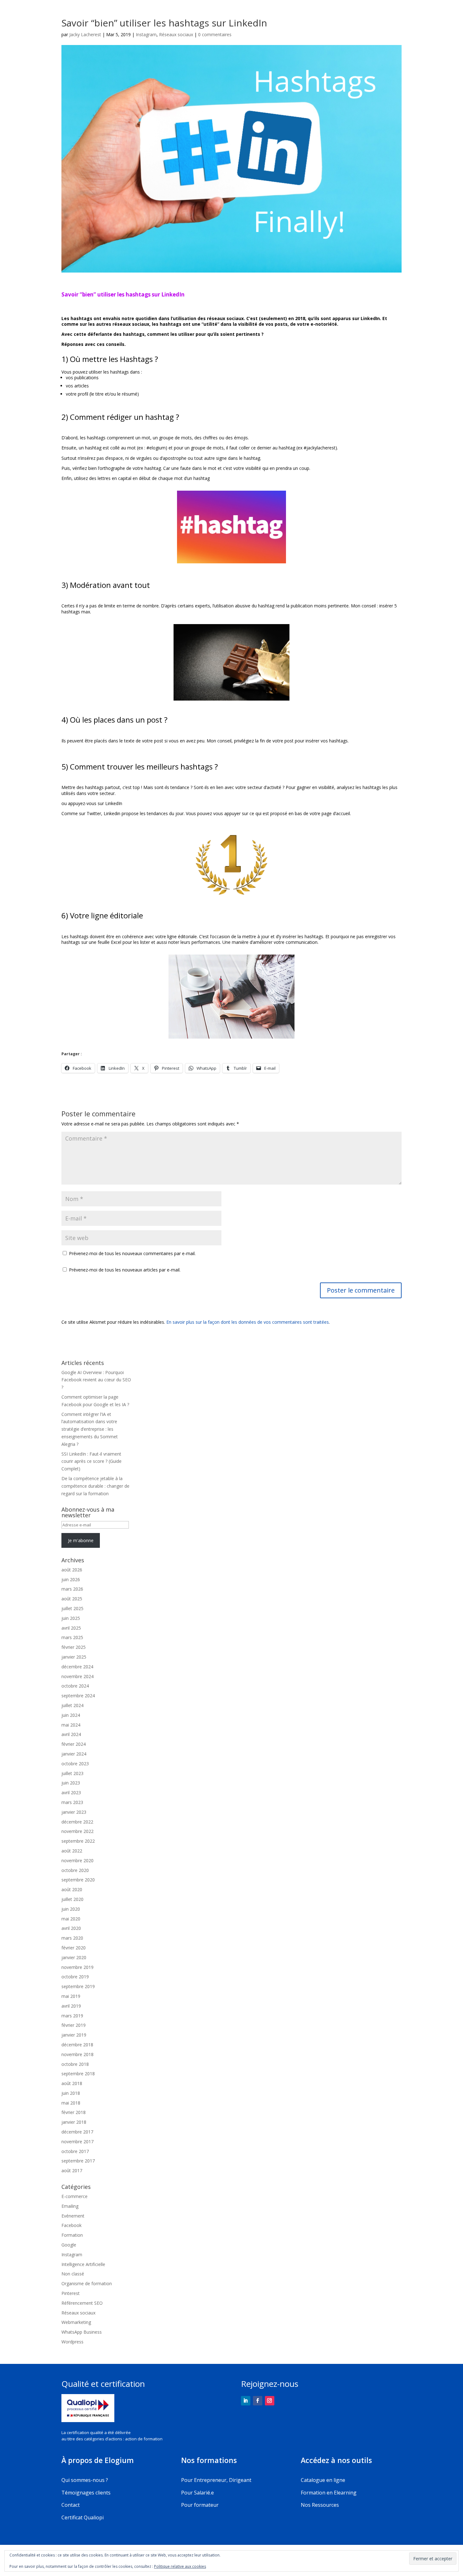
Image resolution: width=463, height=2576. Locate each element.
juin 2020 (71, 1909)
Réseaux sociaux (176, 34)
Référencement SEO (82, 2303)
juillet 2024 (72, 1705)
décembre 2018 (77, 2045)
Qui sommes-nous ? (85, 2480)
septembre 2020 (78, 1880)
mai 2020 (71, 1919)
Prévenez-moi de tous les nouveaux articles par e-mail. (125, 1270)
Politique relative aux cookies (180, 2566)
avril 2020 (71, 1928)
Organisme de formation (87, 2283)
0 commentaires (215, 34)
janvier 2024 (74, 1754)
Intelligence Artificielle (83, 2264)
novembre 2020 (77, 1860)
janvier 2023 (74, 1812)
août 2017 (72, 2170)
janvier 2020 (74, 1957)
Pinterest (71, 2293)
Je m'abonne (81, 1540)
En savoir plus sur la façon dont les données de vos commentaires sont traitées (248, 1322)
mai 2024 (71, 1725)
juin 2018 (71, 2093)
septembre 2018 (78, 2074)
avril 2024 (71, 1734)
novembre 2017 (77, 2142)
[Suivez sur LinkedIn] (246, 2401)
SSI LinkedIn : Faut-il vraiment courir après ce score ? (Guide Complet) (91, 1461)
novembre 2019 (77, 1967)
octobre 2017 (75, 2151)
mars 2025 (72, 1637)
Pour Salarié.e (197, 2493)
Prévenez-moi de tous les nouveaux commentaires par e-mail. (132, 1253)
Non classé (73, 2274)
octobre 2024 (75, 1686)
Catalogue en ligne (323, 2480)
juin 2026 (71, 1579)
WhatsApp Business (82, 2332)
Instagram (146, 34)
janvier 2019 (74, 2035)
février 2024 (74, 1744)
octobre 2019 (75, 1977)
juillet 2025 (72, 1608)
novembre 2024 (77, 1676)
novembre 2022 (77, 1831)
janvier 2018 (74, 2122)
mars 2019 (72, 2016)
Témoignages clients (86, 2493)
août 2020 (72, 1889)
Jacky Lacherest (85, 34)
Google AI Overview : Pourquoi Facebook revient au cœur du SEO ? (96, 1380)
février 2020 (74, 1948)
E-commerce (74, 2196)
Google (69, 2245)
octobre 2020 (75, 1870)
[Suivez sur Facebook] (258, 2401)
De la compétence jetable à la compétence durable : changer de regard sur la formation (95, 1486)
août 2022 (72, 1851)
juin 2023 (71, 1783)
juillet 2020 (72, 1899)
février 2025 (74, 1647)
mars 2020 (72, 1938)
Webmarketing (76, 2322)
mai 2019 (71, 1996)
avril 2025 (71, 1628)
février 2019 (74, 2025)
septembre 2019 (78, 1986)
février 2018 (74, 2112)
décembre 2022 (77, 1822)
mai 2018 (71, 2103)
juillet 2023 (72, 1773)
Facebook (71, 2225)
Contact (71, 2505)
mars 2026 (72, 1589)
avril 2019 (71, 2006)
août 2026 (72, 1570)
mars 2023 (72, 1802)
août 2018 (72, 2083)
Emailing (70, 2206)
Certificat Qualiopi (83, 2517)
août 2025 (72, 1599)
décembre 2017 (77, 2132)
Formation (72, 2235)
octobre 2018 (75, 2064)
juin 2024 (71, 1715)
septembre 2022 (78, 1841)
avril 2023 (71, 1792)
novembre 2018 (77, 2054)
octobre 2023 (75, 1764)
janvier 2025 (74, 1657)
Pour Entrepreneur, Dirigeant (216, 2480)
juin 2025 (71, 1618)
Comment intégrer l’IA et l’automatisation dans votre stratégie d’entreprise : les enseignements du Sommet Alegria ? (90, 1429)
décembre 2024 (77, 1667)
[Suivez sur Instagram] (270, 2401)
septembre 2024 (78, 1696)
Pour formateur (200, 2505)
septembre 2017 (78, 2161)
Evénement (73, 2216)
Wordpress (72, 2342)
